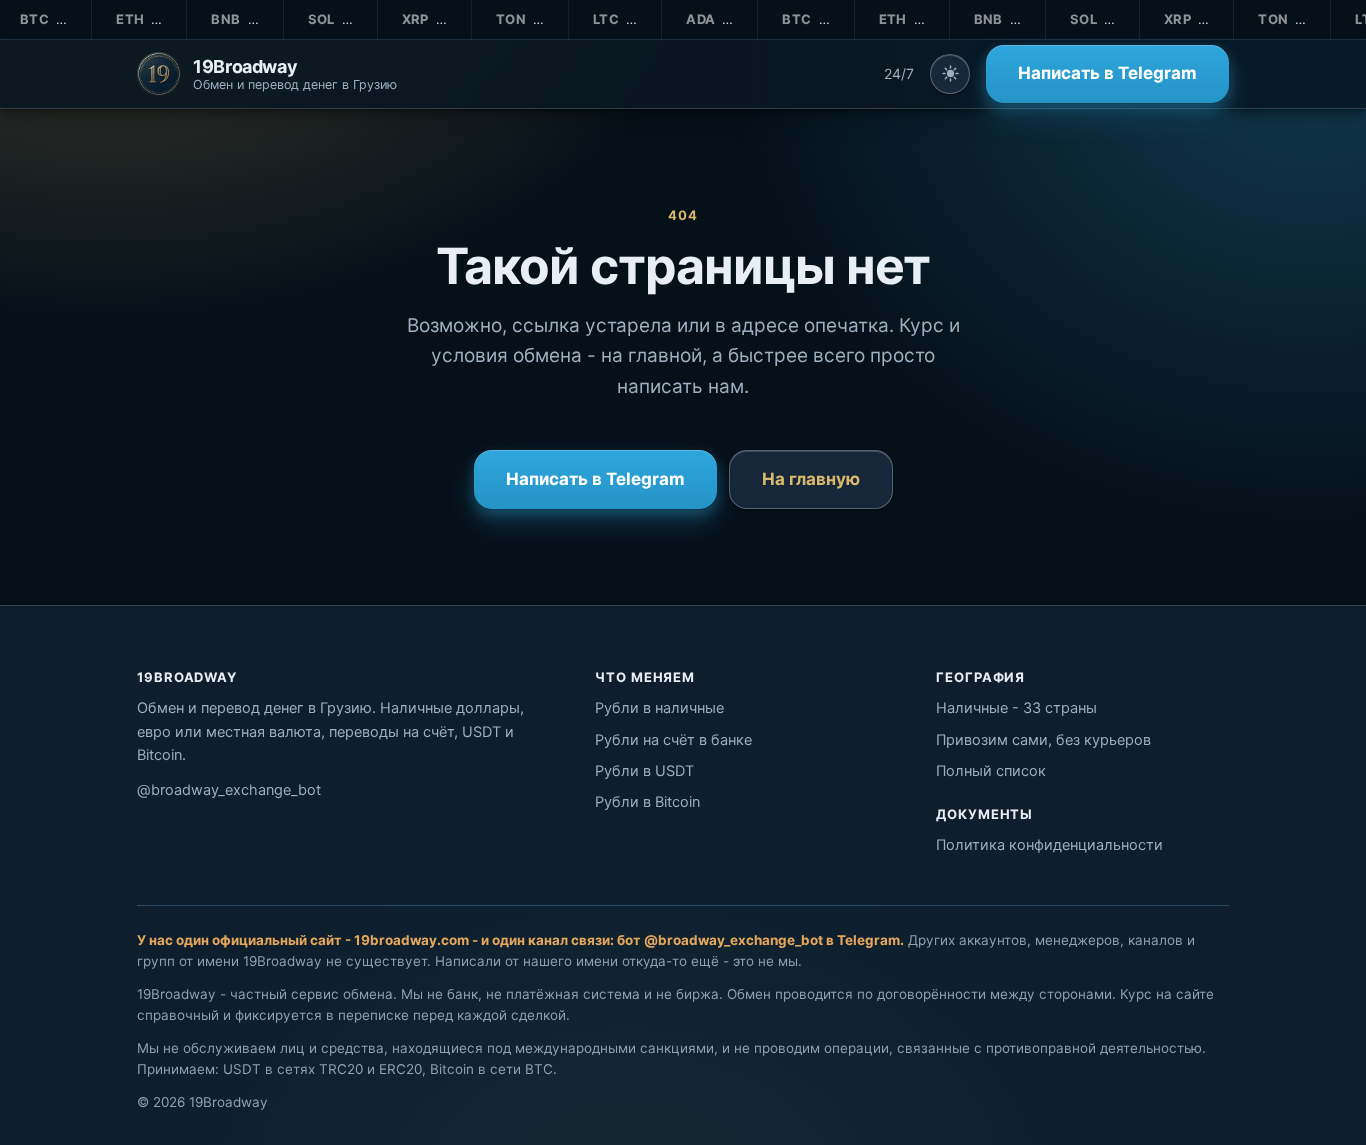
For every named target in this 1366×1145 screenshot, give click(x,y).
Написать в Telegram (1107, 73)
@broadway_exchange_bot (229, 790)
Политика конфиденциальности (1049, 845)
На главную (811, 479)
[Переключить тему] (950, 74)
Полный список (991, 771)
